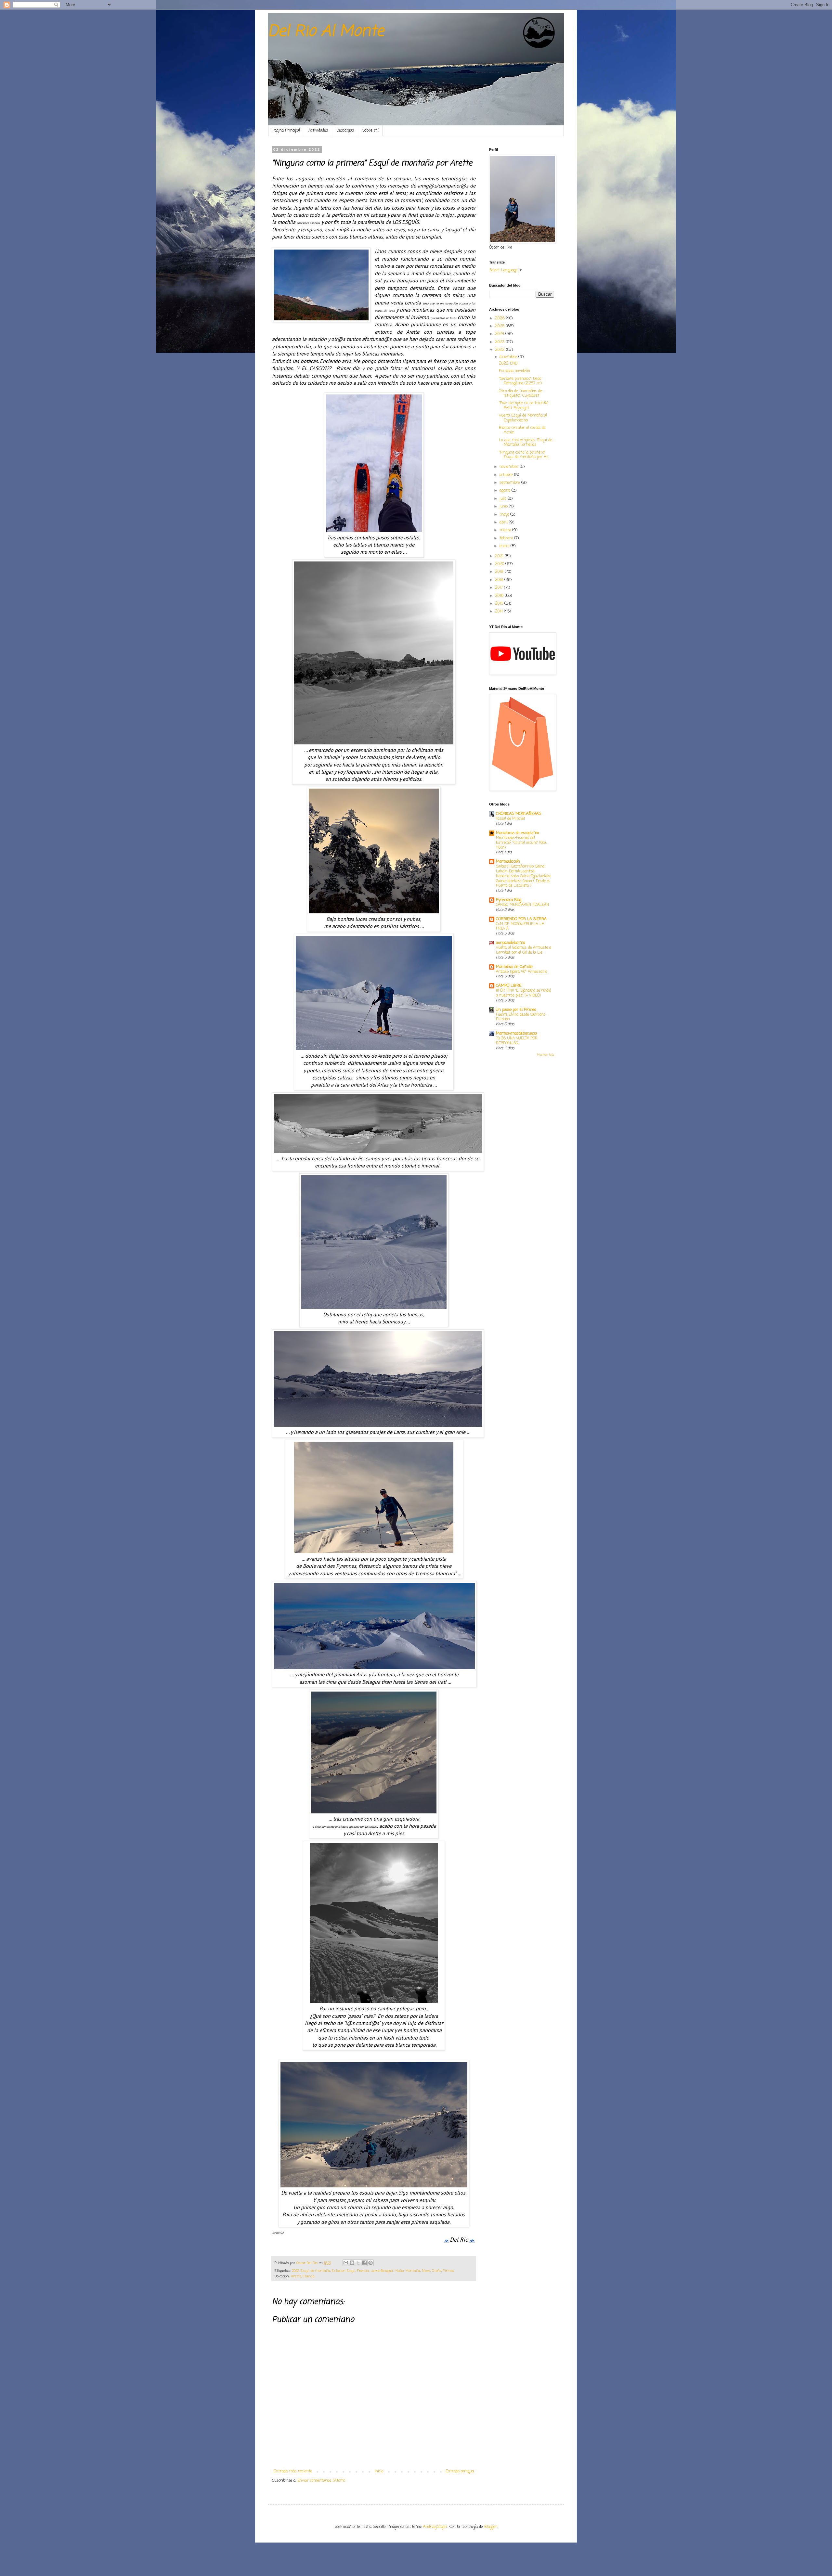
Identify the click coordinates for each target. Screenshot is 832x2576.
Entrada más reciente (293, 2471)
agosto (506, 491)
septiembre (510, 483)
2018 (500, 580)
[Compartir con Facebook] (364, 2263)
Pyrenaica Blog (509, 900)
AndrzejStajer (435, 2527)
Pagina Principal (286, 131)
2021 (500, 556)
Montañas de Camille (514, 967)
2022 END (508, 364)
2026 (500, 318)
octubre (507, 475)
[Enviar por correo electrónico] (346, 2263)
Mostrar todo (546, 1055)
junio (504, 507)
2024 (500, 334)
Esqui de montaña (315, 2271)
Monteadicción (508, 862)
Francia (363, 2271)
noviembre (510, 467)
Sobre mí (370, 131)
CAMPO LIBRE (509, 986)
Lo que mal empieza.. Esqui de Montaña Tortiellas (526, 443)
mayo (505, 515)
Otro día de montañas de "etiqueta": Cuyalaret (520, 393)
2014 (500, 612)
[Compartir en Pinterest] (370, 2263)
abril (504, 522)
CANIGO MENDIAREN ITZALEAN (522, 905)
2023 (500, 342)
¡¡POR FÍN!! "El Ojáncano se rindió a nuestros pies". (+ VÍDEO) (523, 993)
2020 (500, 564)
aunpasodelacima (511, 943)
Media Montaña (407, 2271)
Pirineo (448, 2271)
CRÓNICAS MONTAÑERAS (519, 814)
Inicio (379, 2471)
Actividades (318, 131)
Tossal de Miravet (511, 819)
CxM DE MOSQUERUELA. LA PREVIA (520, 927)
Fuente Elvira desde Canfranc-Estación (521, 1017)
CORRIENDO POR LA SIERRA (521, 919)
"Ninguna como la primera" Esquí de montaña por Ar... (525, 455)
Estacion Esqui (344, 2271)
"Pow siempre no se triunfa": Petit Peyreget (524, 406)
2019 (500, 572)
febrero (507, 538)
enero (505, 546)
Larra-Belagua (382, 2271)
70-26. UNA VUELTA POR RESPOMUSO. (517, 1041)
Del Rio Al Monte (326, 32)
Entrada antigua (460, 2471)
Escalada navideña (514, 371)
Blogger (491, 2527)
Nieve (426, 2271)
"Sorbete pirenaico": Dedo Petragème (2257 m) (520, 381)
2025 (500, 326)
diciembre (509, 357)
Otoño (437, 2271)
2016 (500, 596)
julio (504, 499)
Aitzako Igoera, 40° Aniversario (521, 972)
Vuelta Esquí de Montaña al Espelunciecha (523, 418)
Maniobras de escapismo (517, 833)
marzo (506, 530)
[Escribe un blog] (352, 2263)
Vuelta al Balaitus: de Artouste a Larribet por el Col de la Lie (524, 950)
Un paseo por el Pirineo (516, 1010)
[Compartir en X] (358, 2263)
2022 (296, 2271)
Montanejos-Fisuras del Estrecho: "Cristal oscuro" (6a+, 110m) (521, 843)
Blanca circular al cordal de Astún (522, 430)
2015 (500, 604)
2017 (500, 588)
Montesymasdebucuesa (516, 1034)
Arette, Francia (303, 2276)
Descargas (345, 131)
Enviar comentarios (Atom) (321, 2481)
